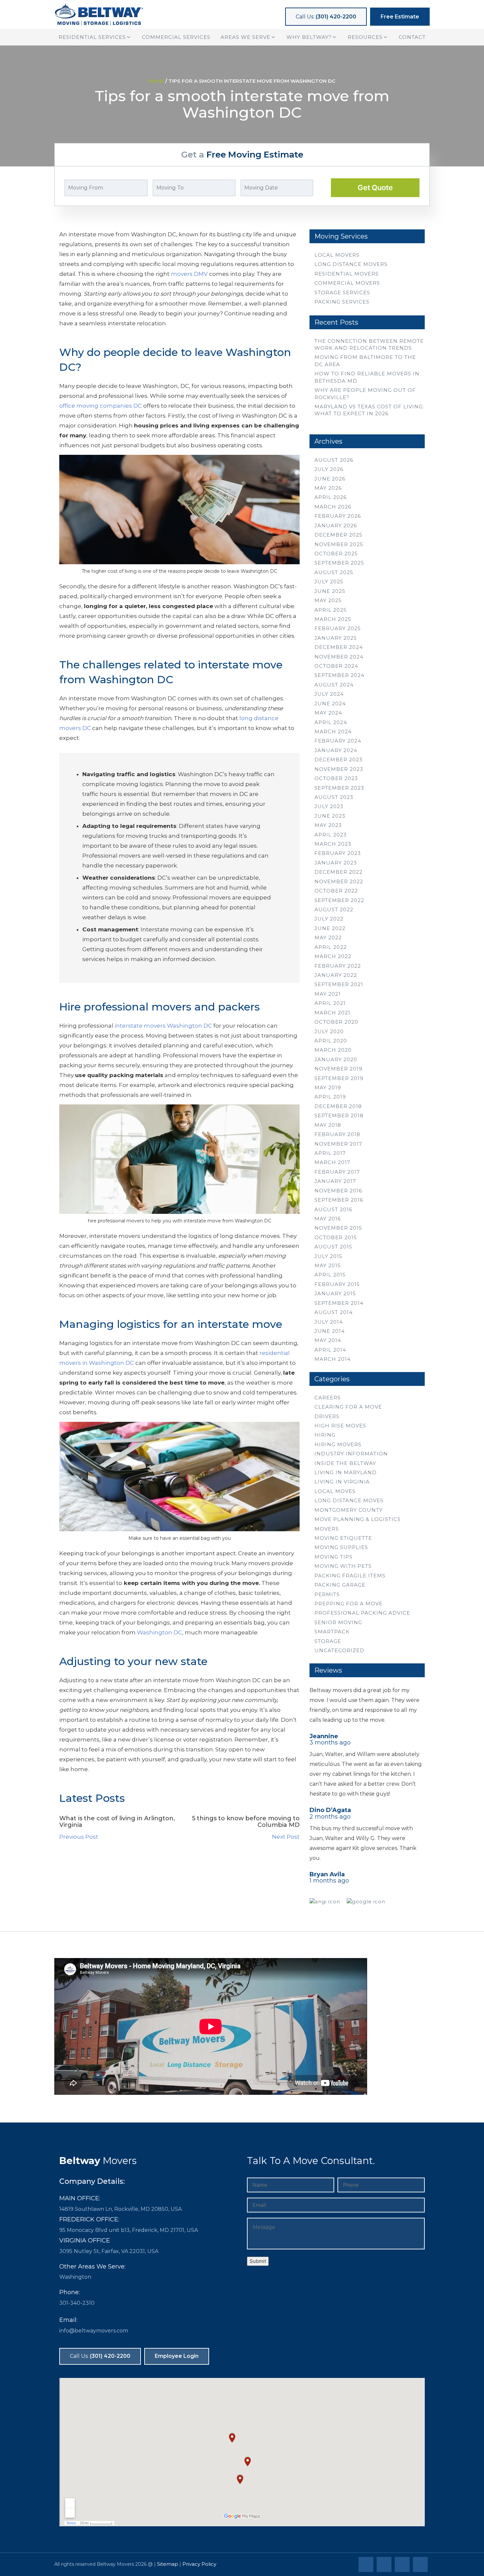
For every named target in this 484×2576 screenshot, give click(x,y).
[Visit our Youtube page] (421, 2565)
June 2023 (330, 816)
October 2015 (336, 1237)
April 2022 (331, 947)
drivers (327, 1416)
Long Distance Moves (349, 1500)
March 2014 (333, 1359)
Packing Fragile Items (350, 1576)
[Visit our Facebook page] (367, 2565)
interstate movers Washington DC (163, 1026)
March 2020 (333, 1050)
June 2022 (330, 928)
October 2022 (336, 891)
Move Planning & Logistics (358, 1519)
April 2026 (331, 497)
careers (328, 1398)
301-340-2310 (77, 2303)
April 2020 (331, 1041)
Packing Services (342, 302)
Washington (75, 2277)
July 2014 (329, 1322)
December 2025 (338, 535)
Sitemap (168, 2564)
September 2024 (339, 675)
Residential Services (92, 37)
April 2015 (330, 1275)
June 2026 (330, 479)
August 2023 (334, 797)
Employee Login (177, 2356)
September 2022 (339, 900)
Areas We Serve (245, 37)
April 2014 (330, 1350)
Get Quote (375, 188)
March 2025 (333, 619)
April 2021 (330, 1003)
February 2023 (338, 853)
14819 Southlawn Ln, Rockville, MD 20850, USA (121, 2209)
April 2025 (331, 610)
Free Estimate (400, 17)
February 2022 (338, 966)
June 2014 (330, 1331)
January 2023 (336, 863)
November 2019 (338, 1069)
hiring (325, 1435)
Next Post (286, 1837)
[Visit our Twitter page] (385, 2565)
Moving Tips (334, 1557)
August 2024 (334, 685)
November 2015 (338, 1228)
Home (156, 81)
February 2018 (337, 1134)
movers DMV (189, 274)
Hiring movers (338, 1444)
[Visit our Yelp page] (403, 2565)
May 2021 (328, 994)
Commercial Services (176, 37)
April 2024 (331, 722)
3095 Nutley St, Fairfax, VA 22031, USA (109, 2251)
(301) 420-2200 (326, 17)
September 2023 (339, 788)
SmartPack (332, 1632)
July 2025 (329, 582)
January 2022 (336, 975)
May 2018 (328, 1125)
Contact (412, 37)
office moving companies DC (101, 406)
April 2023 (331, 835)
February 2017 (337, 1172)
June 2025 (330, 591)
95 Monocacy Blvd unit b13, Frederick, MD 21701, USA (129, 2230)
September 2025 (339, 563)
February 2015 (337, 1284)
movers (327, 1529)
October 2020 (336, 1022)
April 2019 (330, 1097)
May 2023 (328, 825)
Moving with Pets (343, 1566)
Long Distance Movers (351, 264)
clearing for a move (348, 1407)
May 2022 (328, 937)
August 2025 (334, 572)
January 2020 (336, 1059)
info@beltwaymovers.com (94, 2331)
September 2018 (339, 1115)
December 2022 (338, 872)
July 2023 (329, 806)
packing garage (340, 1585)
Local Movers (337, 255)
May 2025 (328, 600)
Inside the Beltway (345, 1463)
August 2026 (334, 460)
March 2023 (333, 844)
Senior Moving (338, 1622)
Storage (328, 1641)
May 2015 (328, 1265)
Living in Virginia (342, 1482)
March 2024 (333, 732)
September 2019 (339, 1078)
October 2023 (336, 778)
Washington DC (160, 1632)
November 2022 (339, 881)
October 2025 (336, 554)
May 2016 (328, 1219)
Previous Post (79, 1837)
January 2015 (335, 1293)
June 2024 (330, 703)
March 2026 (333, 507)
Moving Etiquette (343, 1538)
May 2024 (328, 713)
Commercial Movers (347, 283)
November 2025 (339, 544)
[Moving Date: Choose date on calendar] (321, 188)
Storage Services (342, 293)
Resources (365, 37)
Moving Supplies (341, 1547)
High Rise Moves (340, 1426)
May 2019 (328, 1087)
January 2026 (336, 526)
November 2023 (339, 769)
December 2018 (338, 1106)
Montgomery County (349, 1510)
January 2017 (335, 1181)
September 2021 (339, 984)
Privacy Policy (199, 2564)
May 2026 (328, 488)
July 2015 (328, 1256)
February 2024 (338, 741)
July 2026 (329, 469)
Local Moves (335, 1491)
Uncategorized (339, 1650)
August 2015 (333, 1247)
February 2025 (338, 628)
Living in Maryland (346, 1472)
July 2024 (329, 694)
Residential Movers (347, 274)
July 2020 (329, 1031)
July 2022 (329, 919)
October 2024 (336, 666)
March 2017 (332, 1162)
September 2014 (339, 1303)
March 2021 (332, 1013)
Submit (258, 2261)
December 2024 (339, 647)
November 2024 (339, 657)
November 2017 (338, 1144)
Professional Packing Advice (362, 1613)
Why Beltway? (309, 37)
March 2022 (333, 956)
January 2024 (336, 750)
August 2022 (334, 909)
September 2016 (339, 1200)
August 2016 (333, 1209)
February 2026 (338, 516)
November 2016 (338, 1191)
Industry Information (351, 1454)
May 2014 (328, 1340)
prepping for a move (349, 1604)
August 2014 (334, 1312)
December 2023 (338, 760)
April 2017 (330, 1153)
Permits (327, 1594)
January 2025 (336, 638)
